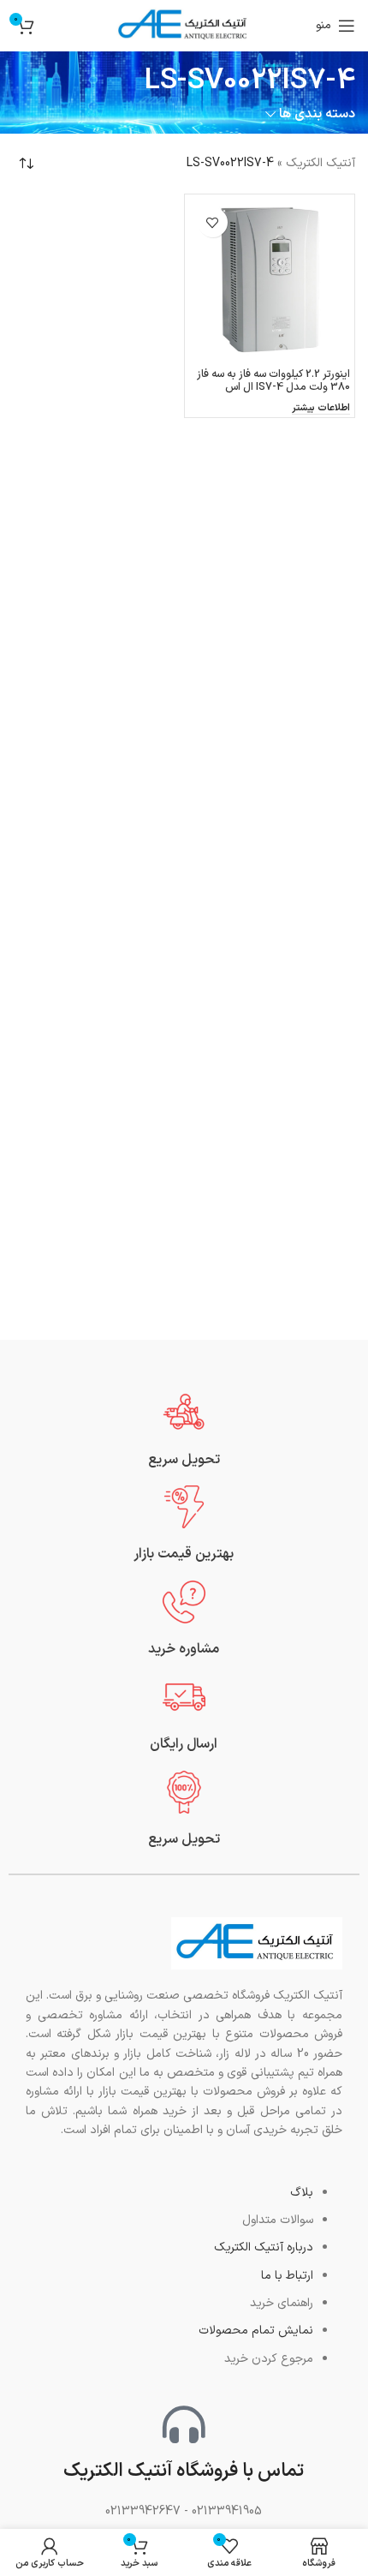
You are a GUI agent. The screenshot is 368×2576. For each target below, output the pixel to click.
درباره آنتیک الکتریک (264, 2247)
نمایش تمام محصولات (256, 2331)
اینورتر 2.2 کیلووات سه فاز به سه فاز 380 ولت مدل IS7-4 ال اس (273, 380)
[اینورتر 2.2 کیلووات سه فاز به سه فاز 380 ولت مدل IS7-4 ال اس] (270, 280)
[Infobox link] (184, 1430)
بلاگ (302, 2193)
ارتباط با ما (287, 2276)
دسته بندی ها (317, 114)
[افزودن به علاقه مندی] (213, 222)
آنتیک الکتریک (321, 163)
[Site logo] (184, 25)
